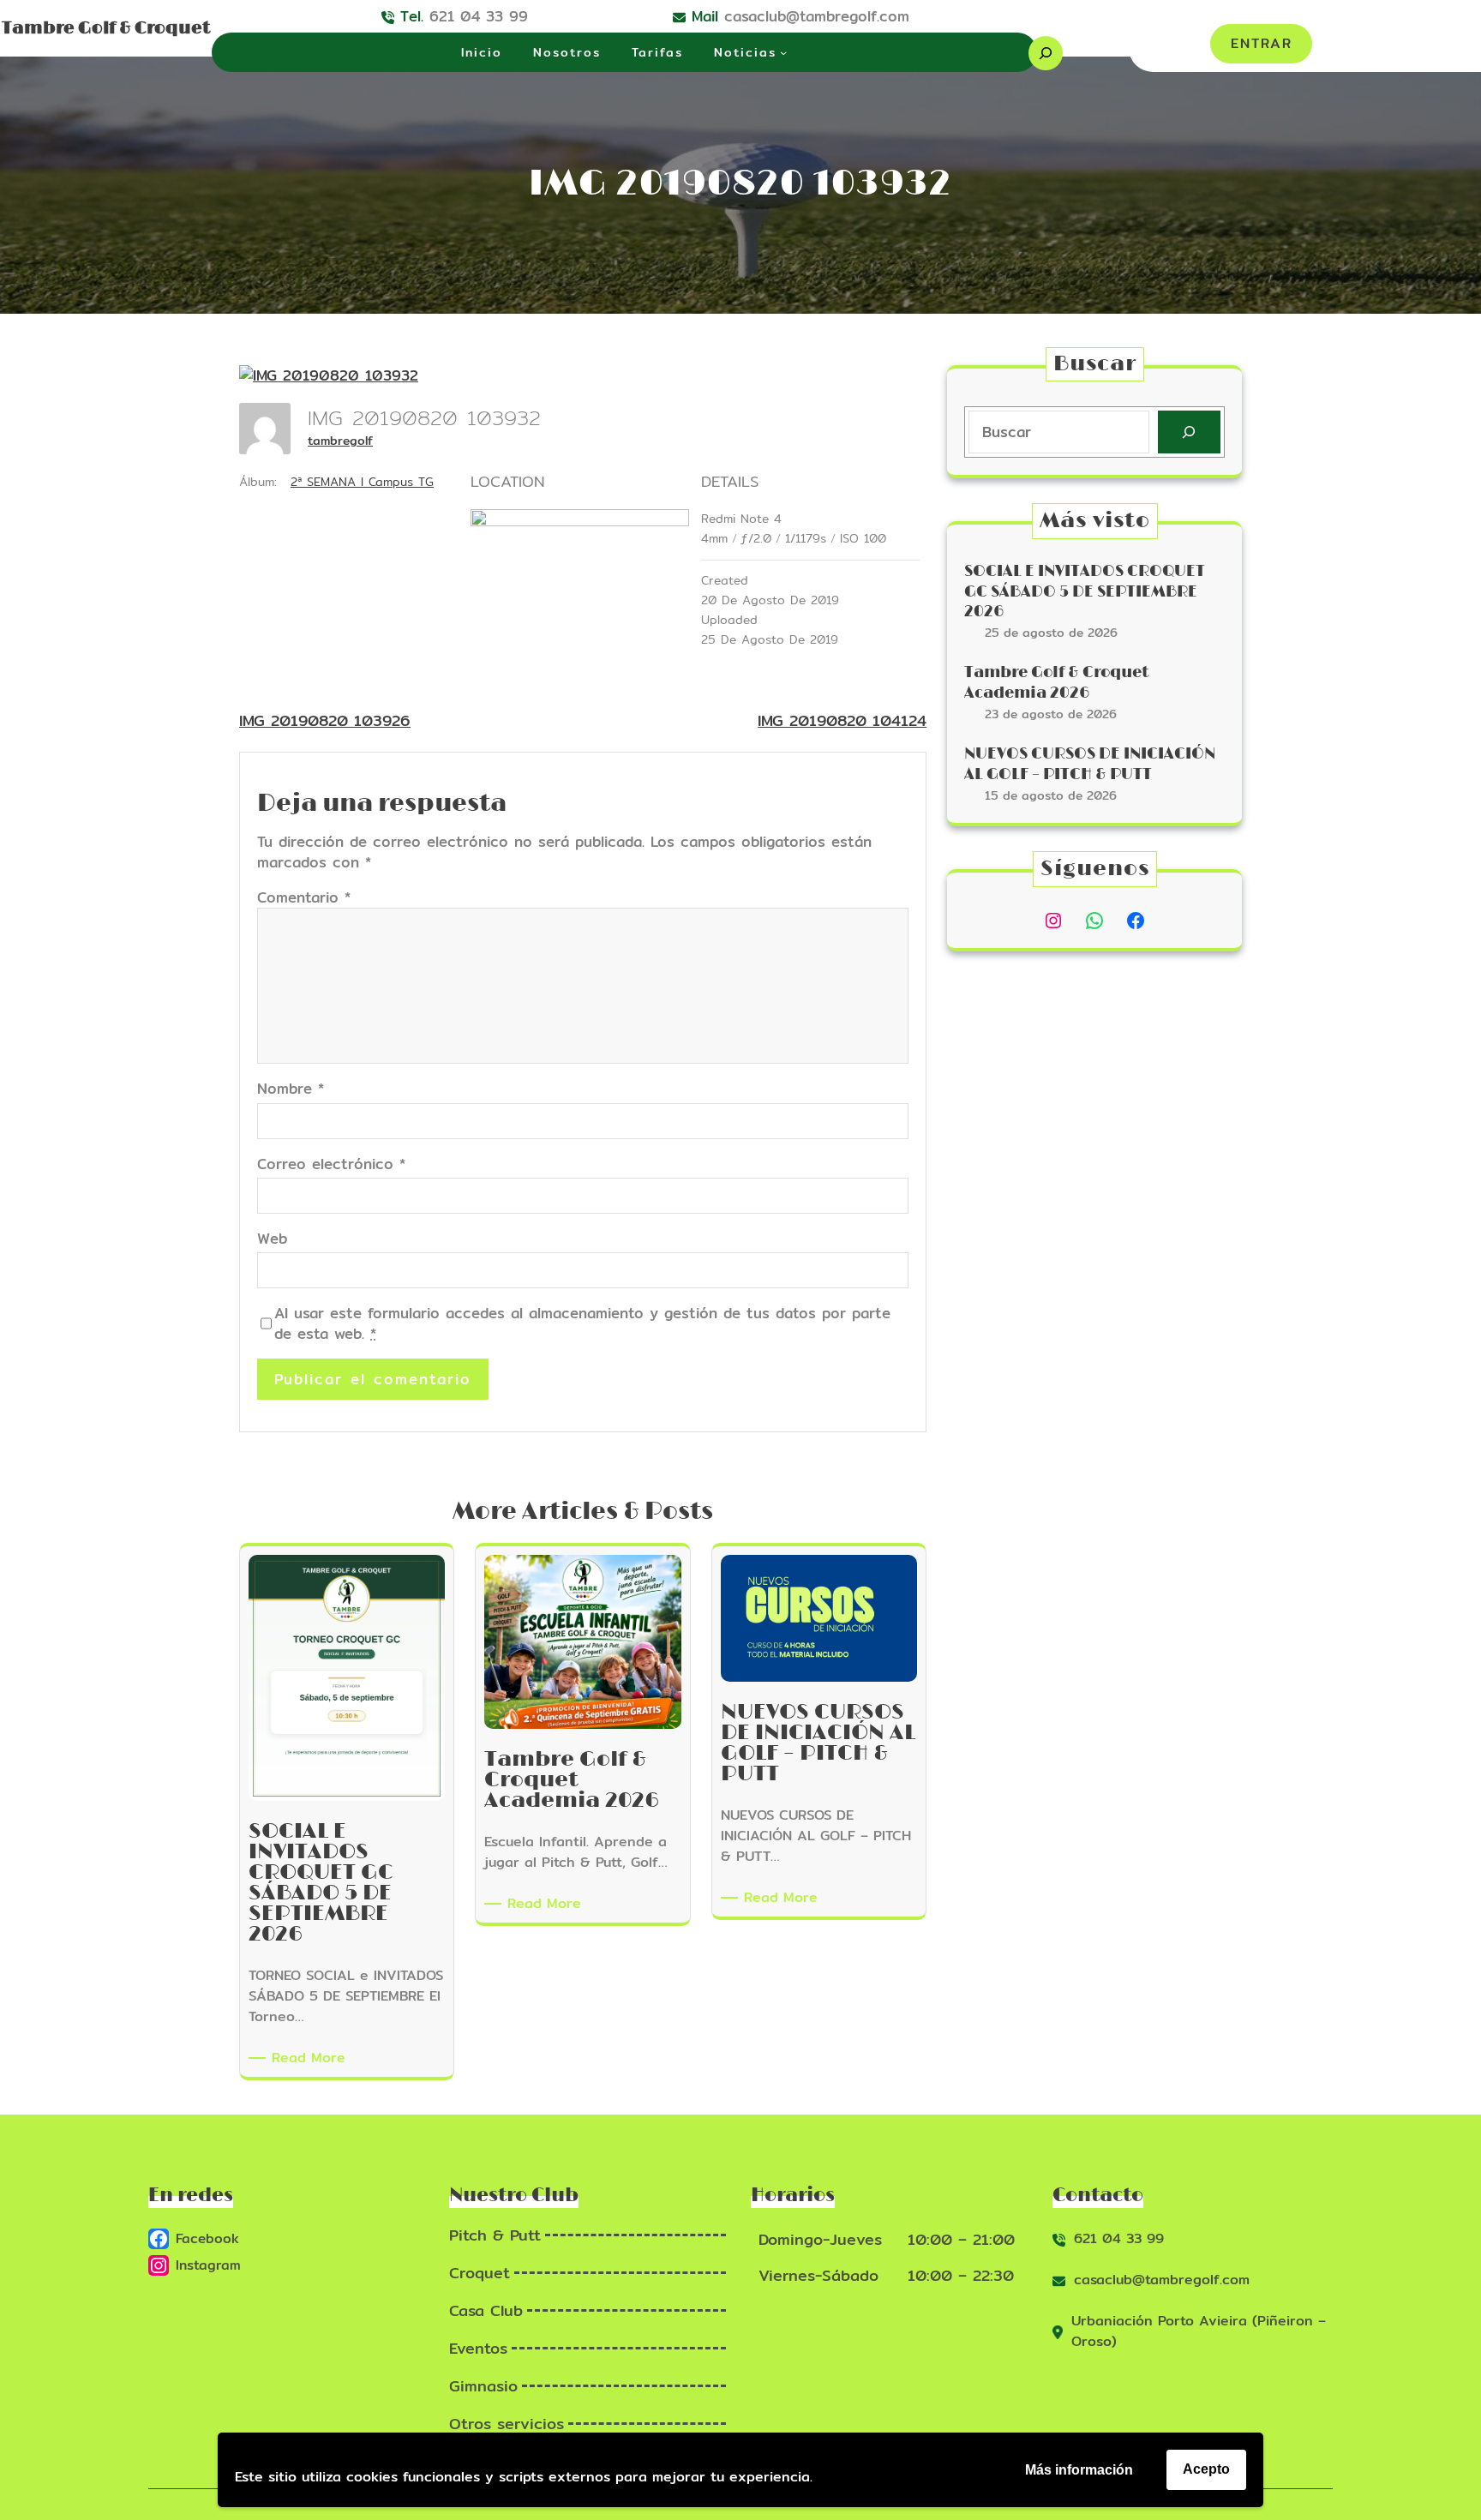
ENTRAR (1262, 43)
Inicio (482, 52)
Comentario (304, 897)
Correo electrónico (331, 1164)
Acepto (1206, 2469)
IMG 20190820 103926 (325, 720)
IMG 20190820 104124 (842, 720)
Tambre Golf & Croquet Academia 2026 (1056, 683)
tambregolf (340, 441)
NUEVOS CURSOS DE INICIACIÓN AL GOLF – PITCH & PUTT (1090, 764)
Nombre (291, 1089)
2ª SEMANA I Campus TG (362, 482)
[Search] (1189, 432)
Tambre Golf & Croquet (106, 28)
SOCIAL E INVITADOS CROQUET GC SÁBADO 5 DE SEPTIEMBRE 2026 (1085, 592)
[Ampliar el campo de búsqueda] (1046, 53)
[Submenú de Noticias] (783, 52)
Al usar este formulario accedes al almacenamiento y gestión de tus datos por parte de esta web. (582, 1323)
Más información (1079, 2470)
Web (272, 1239)
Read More (312, 2058)
